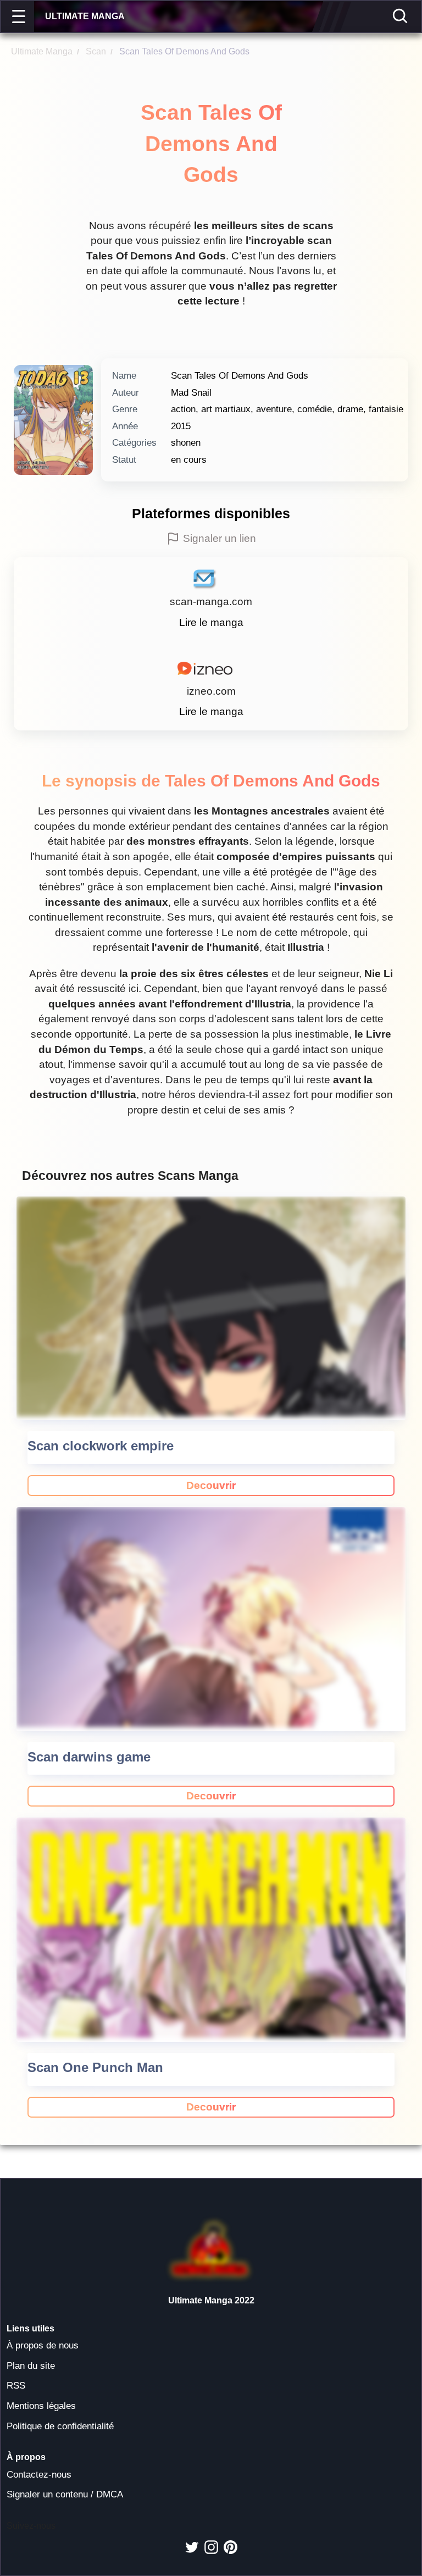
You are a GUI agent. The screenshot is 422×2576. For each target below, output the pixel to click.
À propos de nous (43, 2345)
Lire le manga (211, 622)
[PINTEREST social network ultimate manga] (231, 2547)
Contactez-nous (39, 2475)
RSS (16, 2386)
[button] (20, 16)
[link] (211, 1486)
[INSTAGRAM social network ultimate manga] (211, 2547)
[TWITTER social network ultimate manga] (192, 2547)
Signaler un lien (220, 538)
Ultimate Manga (42, 51)
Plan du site (31, 2366)
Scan (91, 51)
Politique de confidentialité (60, 2426)
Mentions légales (41, 2406)
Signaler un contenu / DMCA (65, 2494)
